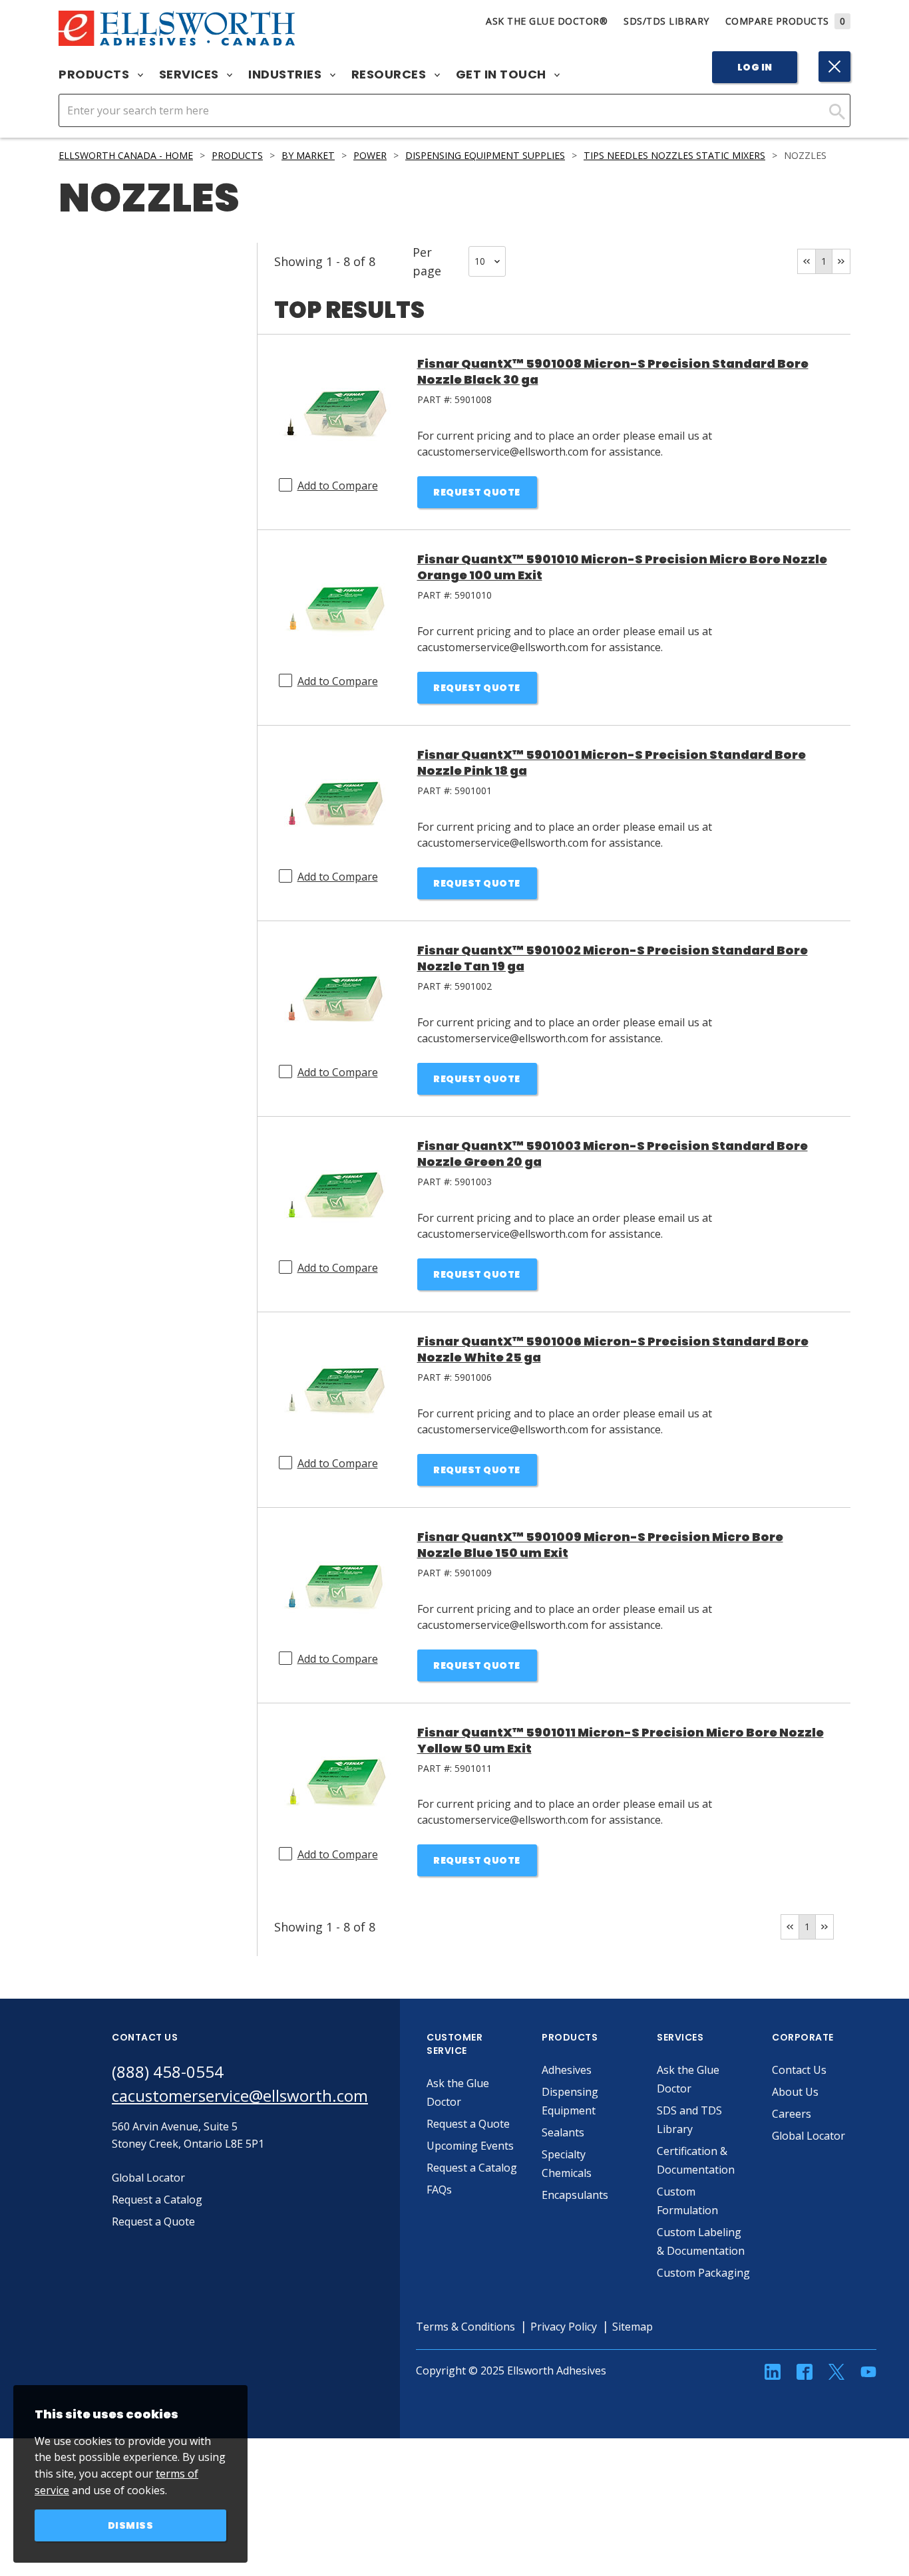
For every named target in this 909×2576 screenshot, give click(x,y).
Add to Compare (338, 486)
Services (191, 74)
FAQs (439, 2190)
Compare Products (786, 21)
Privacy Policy (564, 2327)
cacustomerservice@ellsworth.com (240, 2095)
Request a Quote (468, 2124)
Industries (286, 74)
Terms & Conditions (465, 2327)
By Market (308, 155)
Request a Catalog (472, 2168)
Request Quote (477, 492)
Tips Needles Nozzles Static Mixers (674, 155)
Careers (792, 2114)
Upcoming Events (470, 2146)
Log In (755, 67)
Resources (390, 74)
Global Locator (809, 2136)
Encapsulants (575, 2195)
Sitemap (633, 2327)
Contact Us (799, 2070)
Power (370, 155)
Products (95, 74)
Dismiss (131, 2525)
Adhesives (567, 2070)
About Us (795, 2092)
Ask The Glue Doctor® (547, 21)
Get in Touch (503, 74)
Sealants (563, 2132)
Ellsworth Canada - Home (126, 155)
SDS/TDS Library (666, 21)
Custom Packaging (703, 2273)
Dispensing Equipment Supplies (485, 155)
